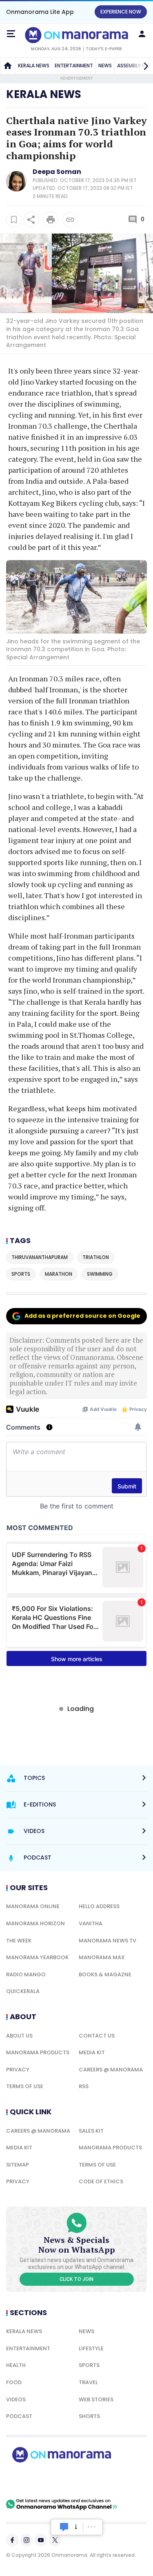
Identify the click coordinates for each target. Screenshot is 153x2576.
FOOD (14, 2382)
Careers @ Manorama (111, 2070)
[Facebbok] (12, 2540)
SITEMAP (18, 2165)
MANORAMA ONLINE (33, 1906)
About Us (19, 2036)
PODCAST (19, 2416)
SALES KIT (91, 2131)
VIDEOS (16, 2399)
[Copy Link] (70, 220)
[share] (31, 220)
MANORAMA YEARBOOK (37, 1957)
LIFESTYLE (91, 2348)
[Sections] (11, 34)
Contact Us (97, 2036)
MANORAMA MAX (102, 1957)
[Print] (51, 220)
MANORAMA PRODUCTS (38, 2052)
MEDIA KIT (92, 2052)
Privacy (18, 2070)
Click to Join (76, 2279)
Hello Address (99, 1906)
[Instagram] (27, 2540)
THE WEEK (19, 1941)
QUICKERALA (23, 1991)
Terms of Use (25, 2086)
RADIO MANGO (26, 1974)
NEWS (105, 66)
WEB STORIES (96, 2399)
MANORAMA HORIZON (35, 1923)
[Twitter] (55, 2540)
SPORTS (89, 2365)
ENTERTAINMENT (74, 66)
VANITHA (91, 1923)
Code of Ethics (101, 2181)
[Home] (8, 66)
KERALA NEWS (34, 66)
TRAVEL (88, 2382)
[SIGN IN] (142, 34)
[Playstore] (33, 2480)
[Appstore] (90, 2480)
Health (16, 2365)
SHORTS (89, 2416)
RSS (84, 2086)
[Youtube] (41, 2540)
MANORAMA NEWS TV (108, 1941)
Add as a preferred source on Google (82, 1316)
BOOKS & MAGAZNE (105, 1974)
